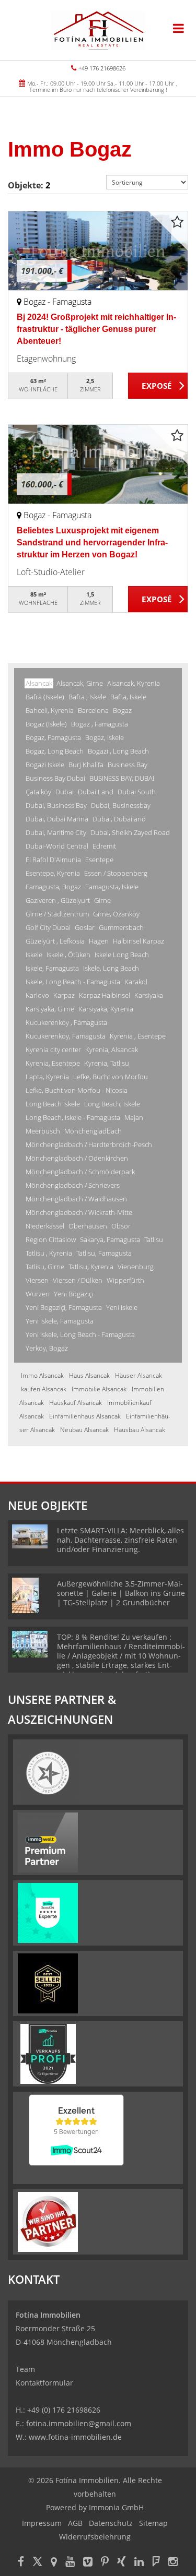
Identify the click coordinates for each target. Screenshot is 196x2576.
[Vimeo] (88, 2563)
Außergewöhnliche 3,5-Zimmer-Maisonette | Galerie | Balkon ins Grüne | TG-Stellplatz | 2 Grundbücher (121, 1593)
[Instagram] (173, 2563)
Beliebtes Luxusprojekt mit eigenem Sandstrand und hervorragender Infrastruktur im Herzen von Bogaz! (92, 542)
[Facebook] (21, 2563)
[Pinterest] (105, 2563)
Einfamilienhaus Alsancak (85, 1416)
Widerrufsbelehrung (95, 2537)
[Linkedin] (139, 2563)
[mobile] (178, 28)
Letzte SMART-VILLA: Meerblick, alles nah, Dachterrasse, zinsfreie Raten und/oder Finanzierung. (120, 1540)
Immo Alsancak (42, 1375)
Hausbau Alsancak (140, 1430)
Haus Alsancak (89, 1375)
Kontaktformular (44, 2383)
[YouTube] (70, 2563)
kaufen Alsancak (44, 1389)
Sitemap (153, 2523)
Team (25, 2369)
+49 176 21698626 (102, 68)
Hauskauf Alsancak (76, 1403)
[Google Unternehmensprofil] (54, 2563)
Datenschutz (111, 2523)
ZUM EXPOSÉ (158, 386)
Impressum (42, 2523)
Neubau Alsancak (84, 1430)
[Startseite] (98, 30)
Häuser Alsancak (139, 1375)
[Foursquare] (156, 2563)
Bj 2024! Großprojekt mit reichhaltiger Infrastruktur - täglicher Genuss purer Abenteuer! (96, 329)
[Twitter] (37, 2563)
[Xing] (122, 2563)
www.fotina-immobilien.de (75, 2437)
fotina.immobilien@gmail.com (79, 2423)
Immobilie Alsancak (99, 1389)
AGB (75, 2523)
